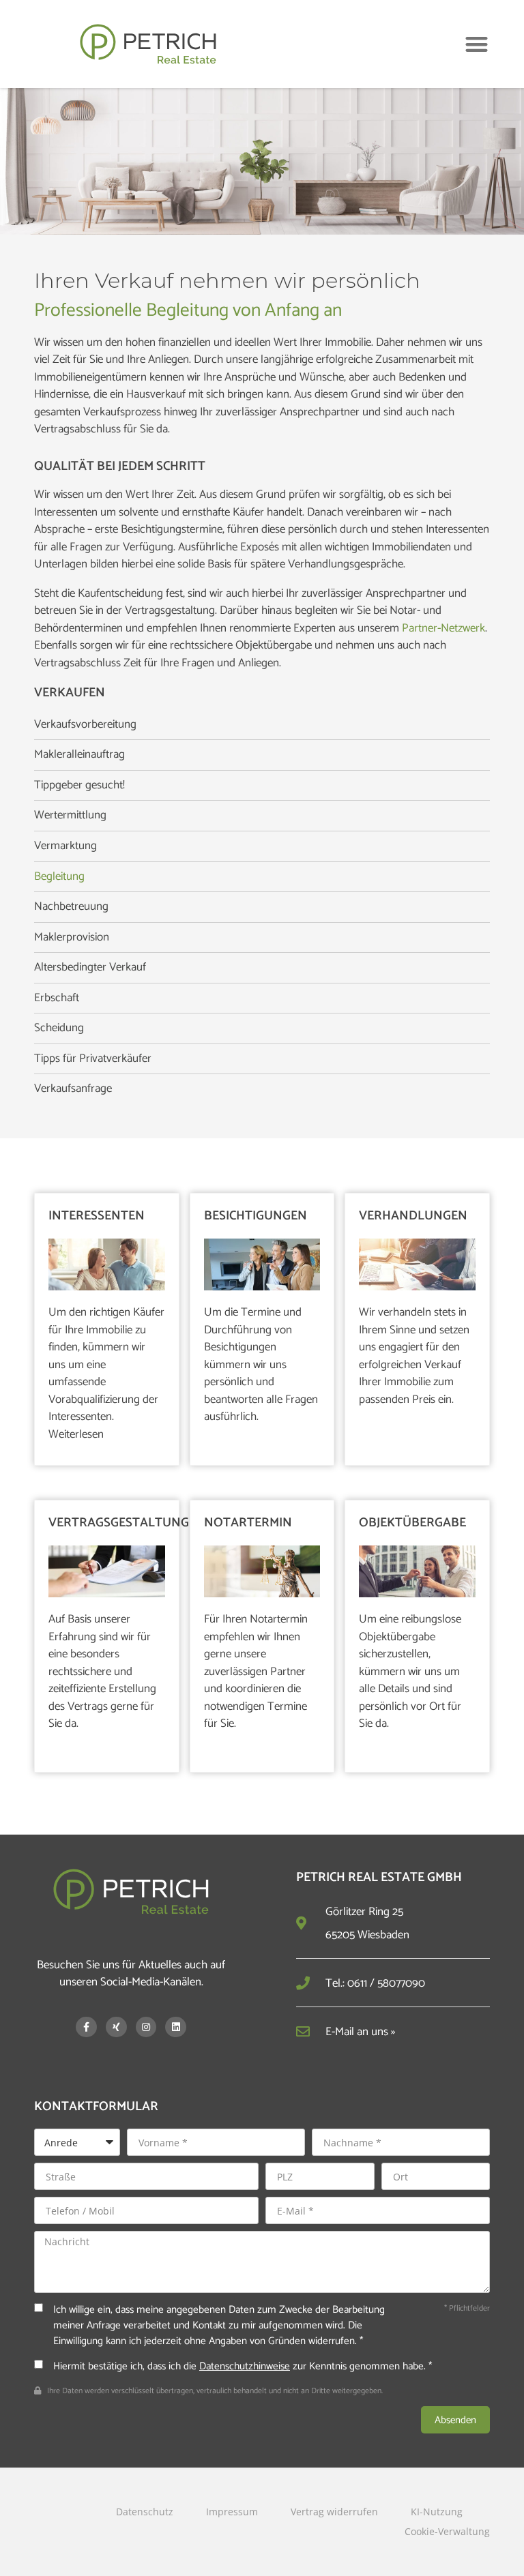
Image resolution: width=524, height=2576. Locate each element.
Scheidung (59, 1028)
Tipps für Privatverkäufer (93, 1059)
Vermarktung (65, 846)
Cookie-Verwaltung (447, 2531)
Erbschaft (57, 998)
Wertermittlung (70, 816)
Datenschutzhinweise (245, 2366)
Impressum (232, 2512)
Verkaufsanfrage (73, 1089)
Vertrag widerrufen (334, 2512)
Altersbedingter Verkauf (90, 968)
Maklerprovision (72, 938)
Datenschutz (145, 2512)
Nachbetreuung (71, 907)
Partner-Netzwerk (443, 628)
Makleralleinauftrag (79, 755)
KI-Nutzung (437, 2512)
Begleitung (59, 877)
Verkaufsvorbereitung (85, 725)
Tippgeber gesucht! (79, 786)
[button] (477, 44)
